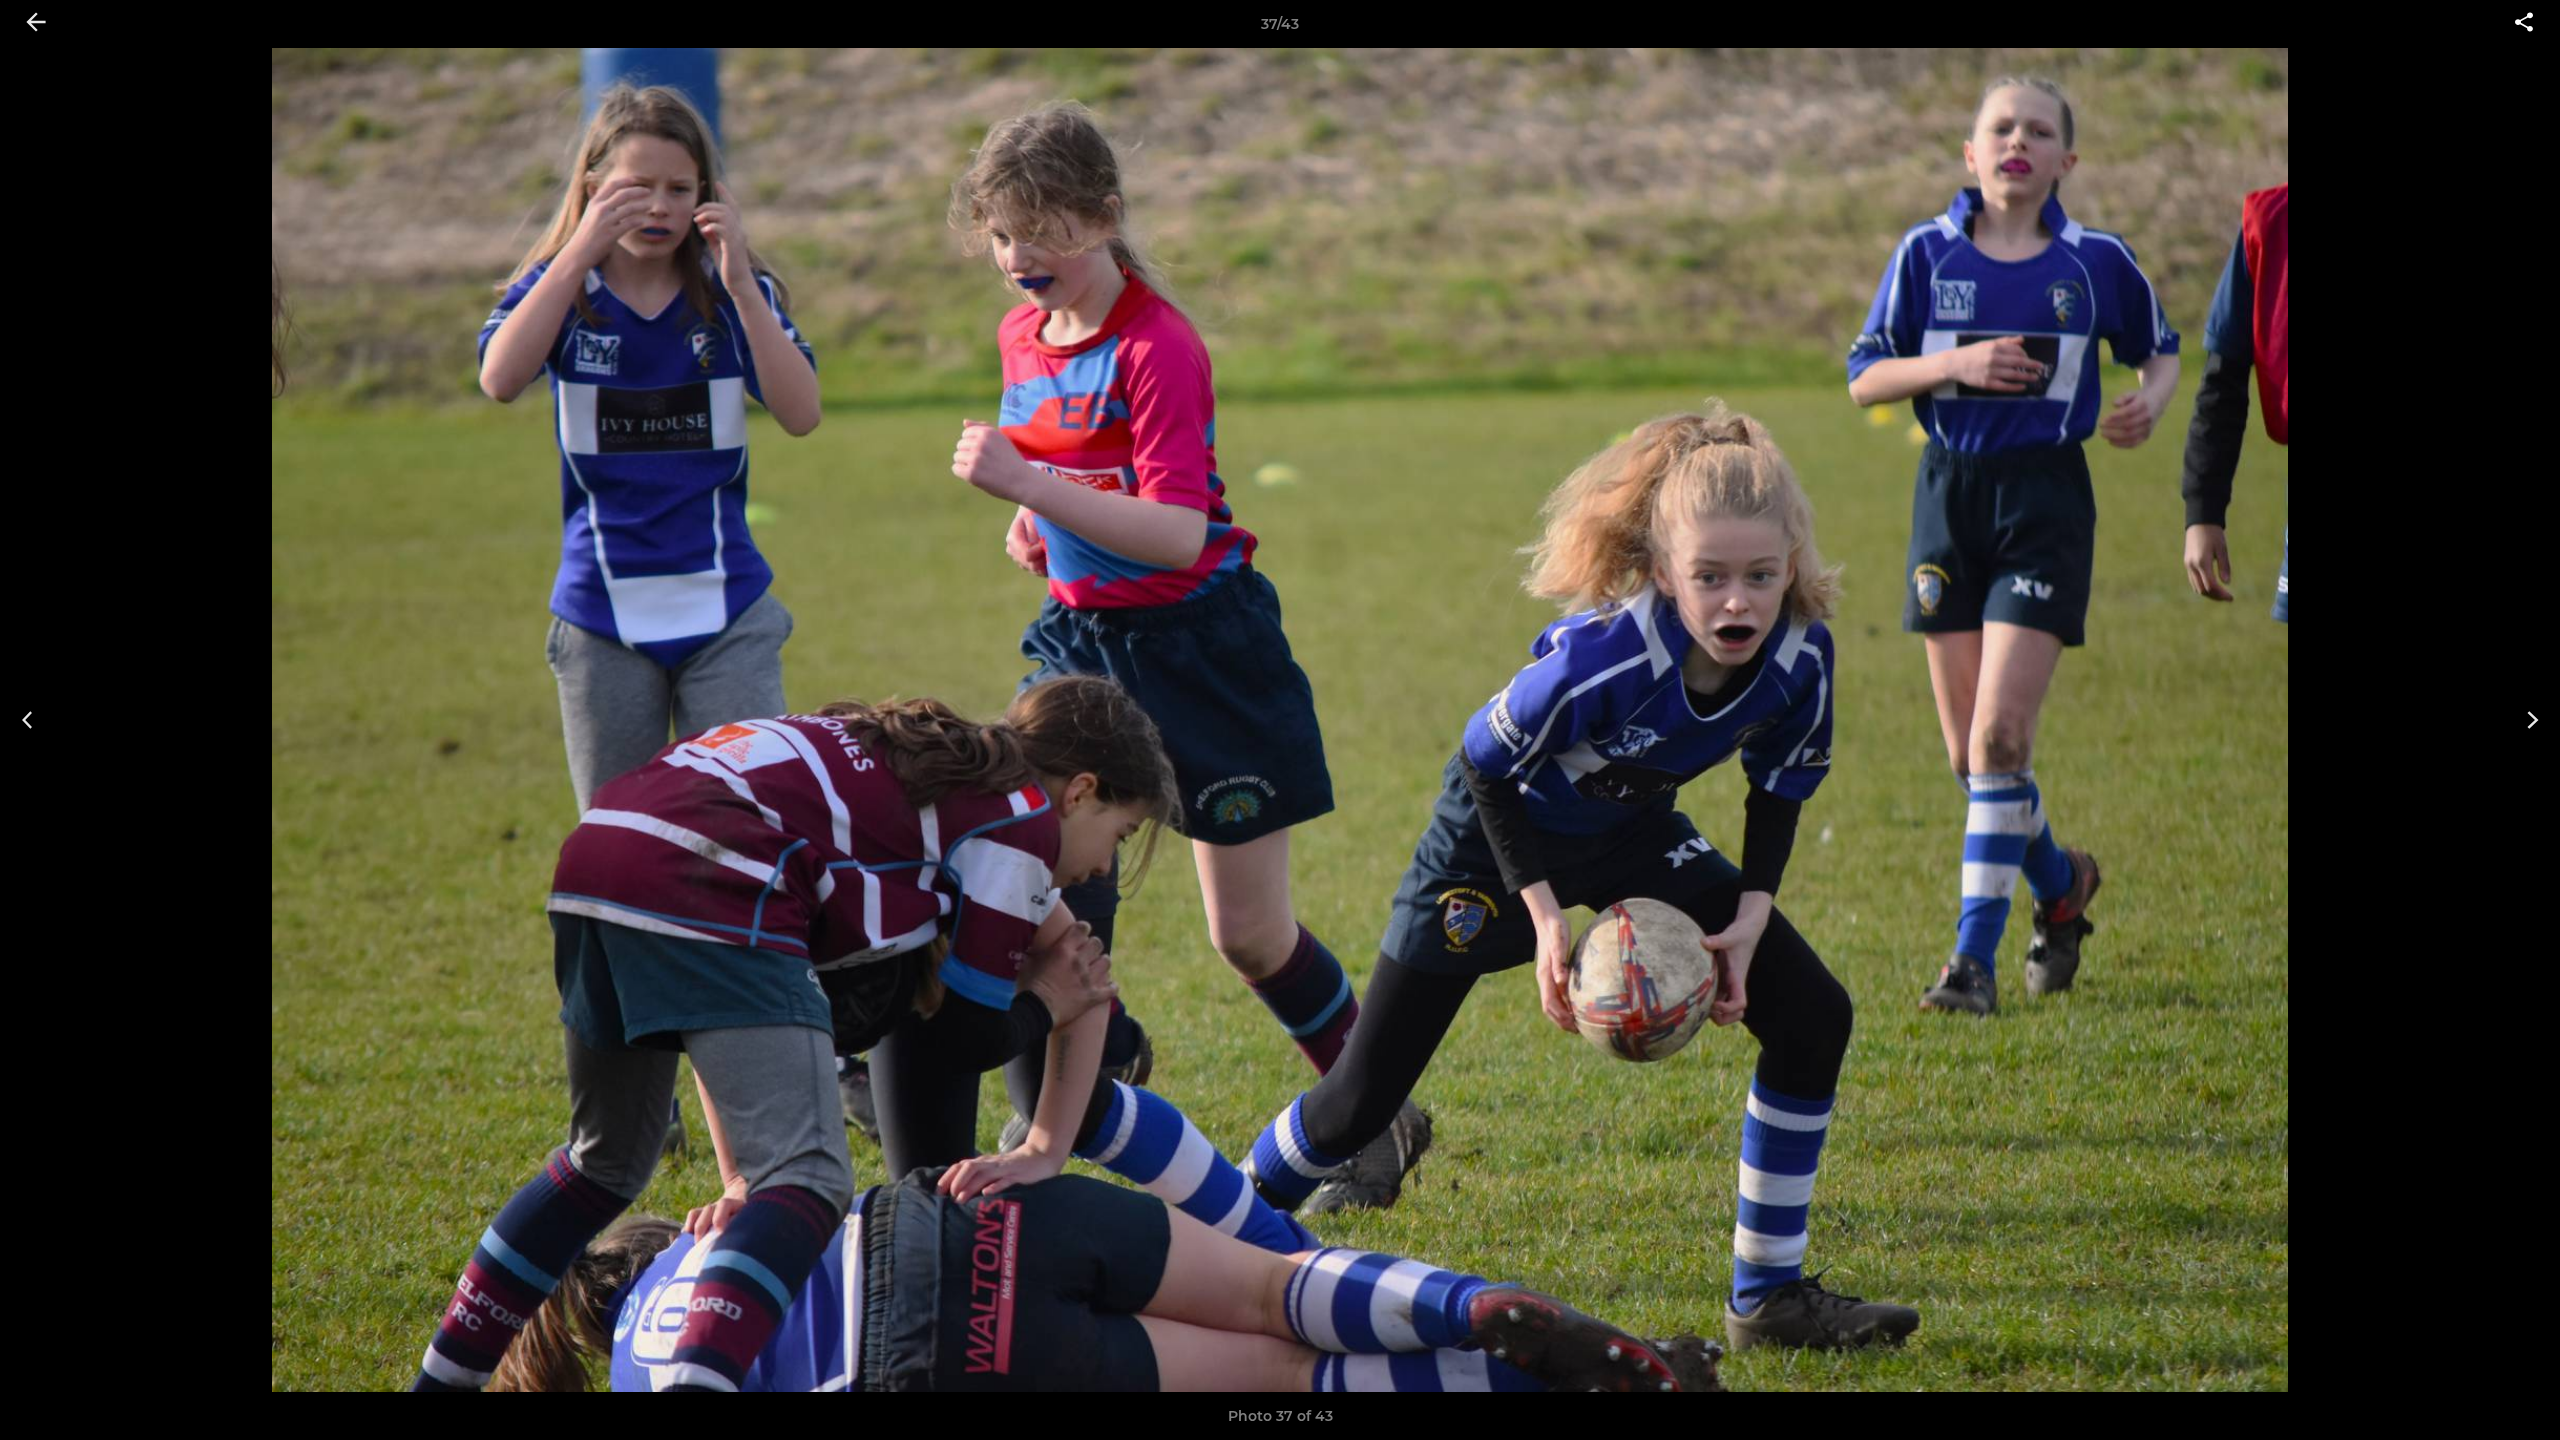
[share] (2524, 24)
